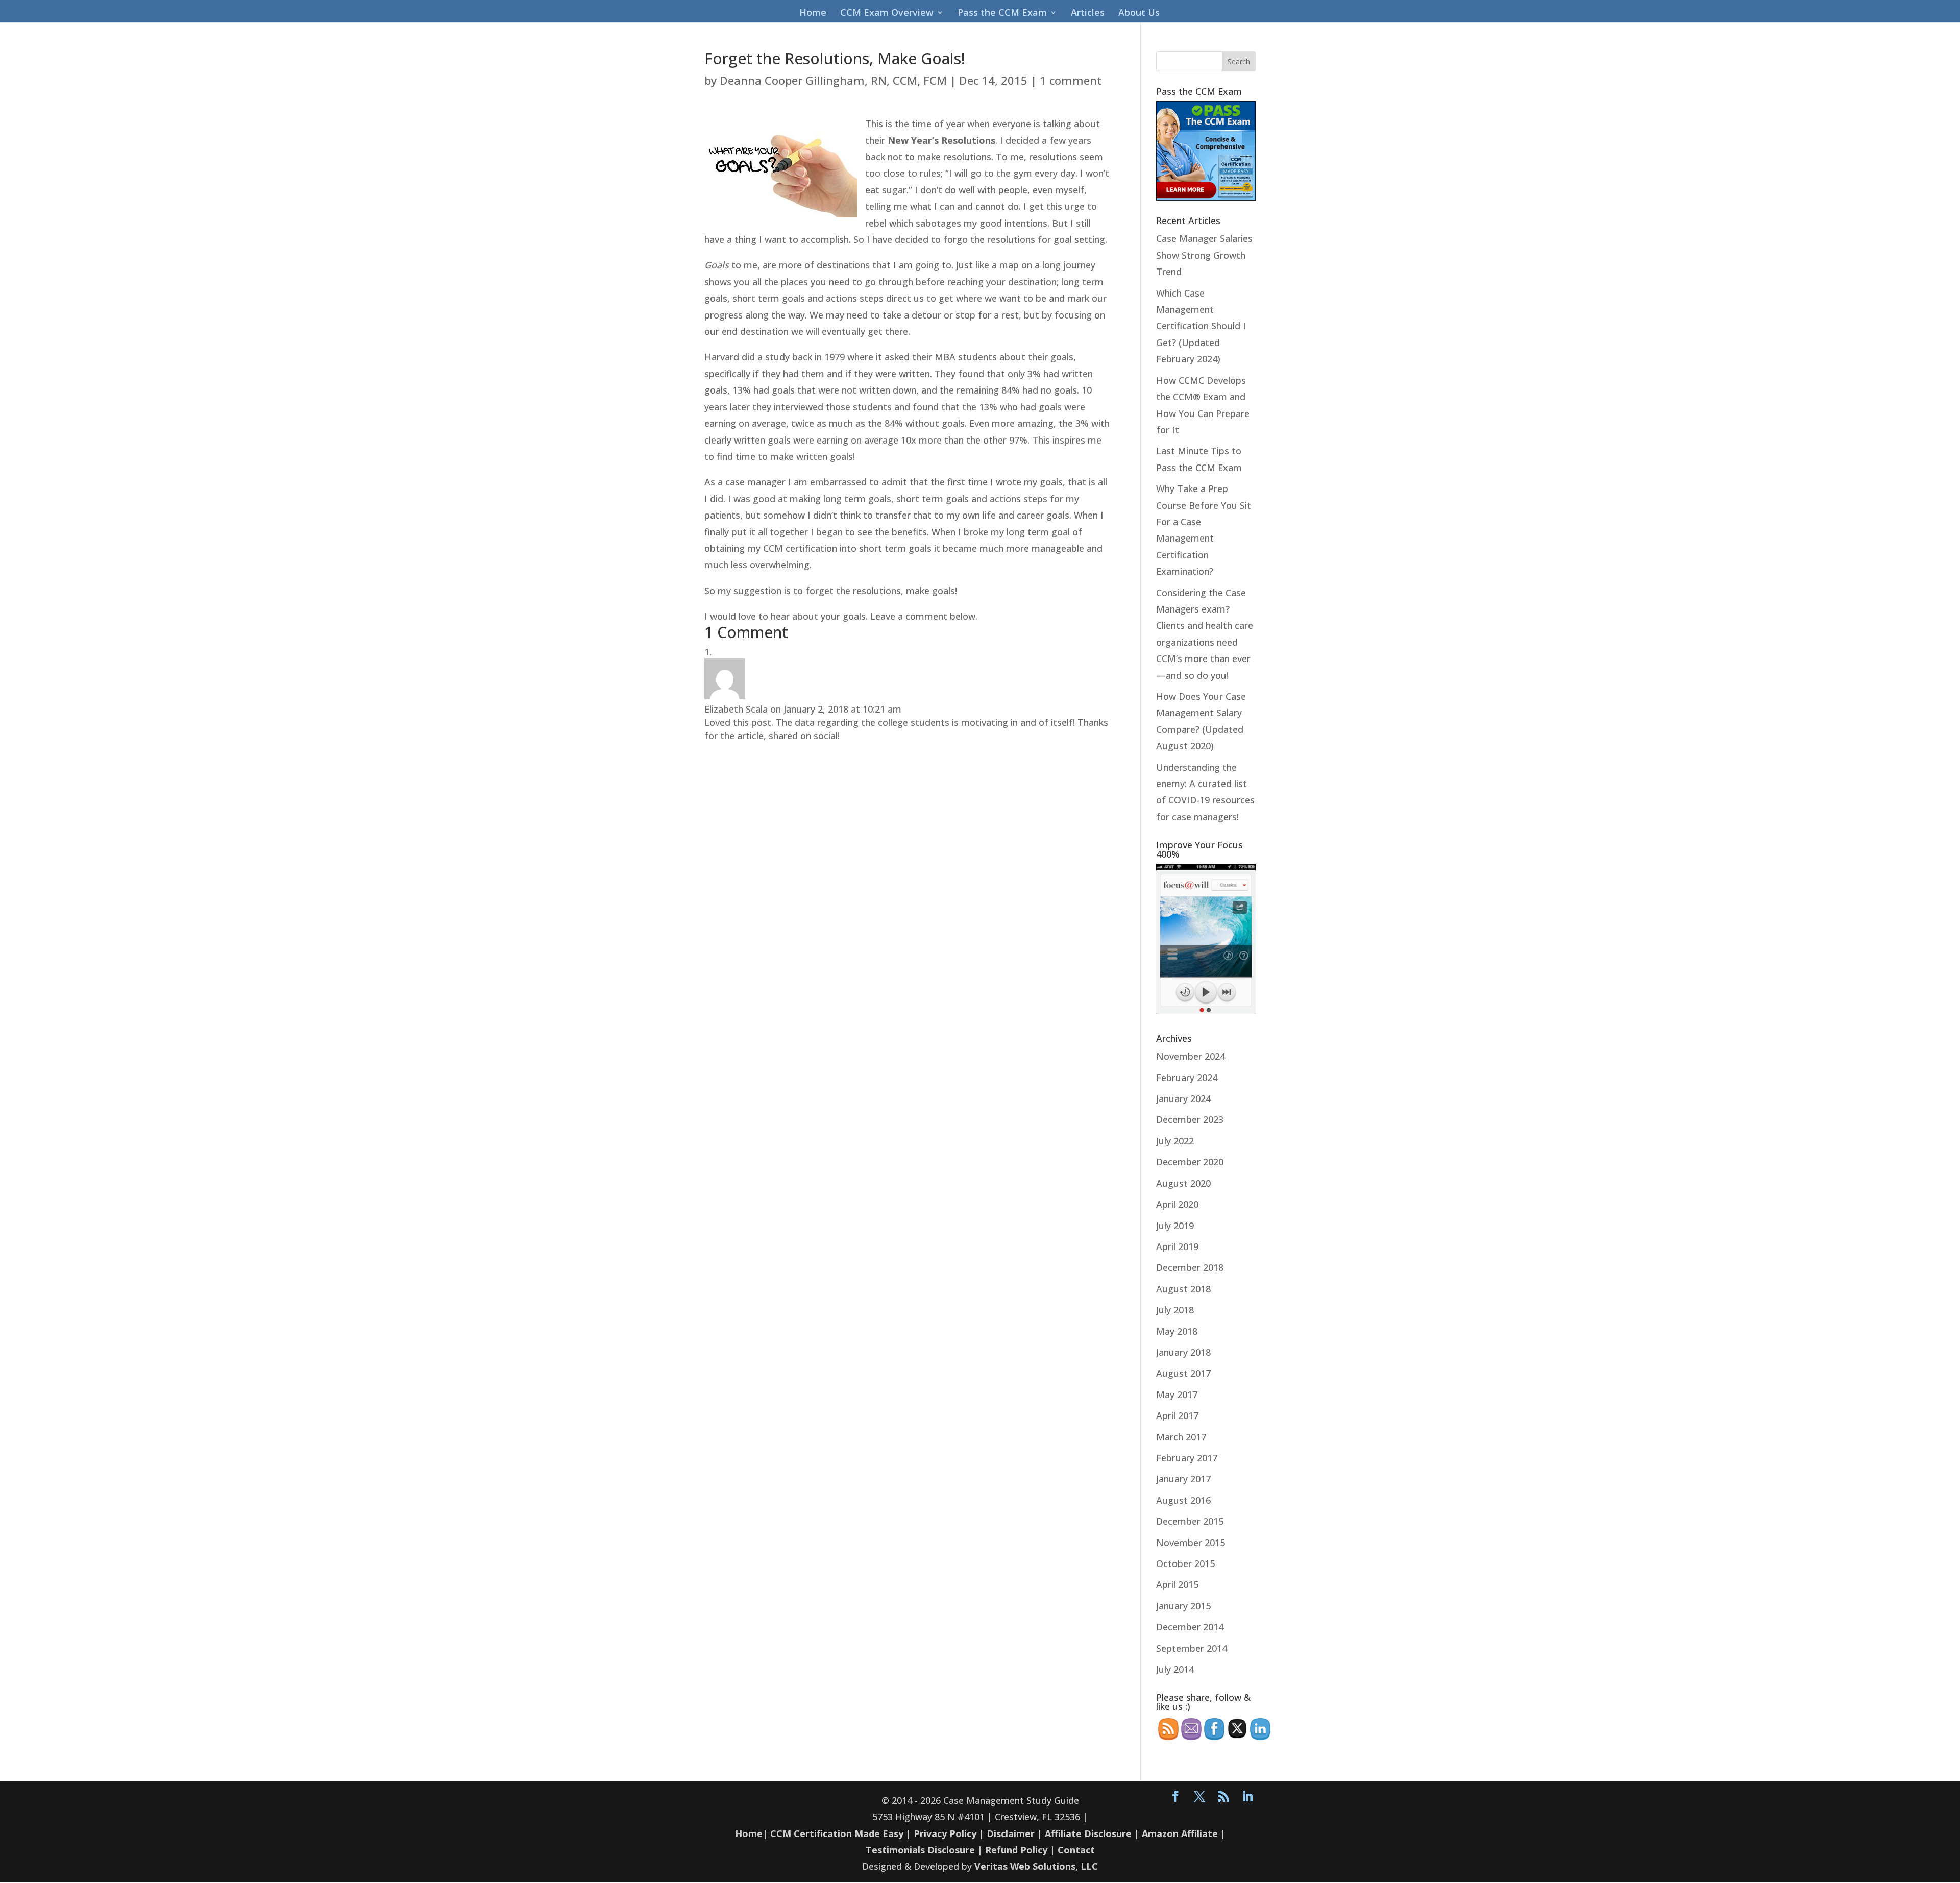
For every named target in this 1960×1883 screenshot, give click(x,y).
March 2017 (1181, 1437)
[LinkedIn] (1247, 1797)
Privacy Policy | (949, 1833)
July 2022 (1175, 1141)
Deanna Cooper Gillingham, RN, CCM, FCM (833, 80)
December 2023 (1190, 1119)
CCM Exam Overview (887, 14)
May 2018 (1177, 1331)
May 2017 (1177, 1395)
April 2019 (1177, 1246)
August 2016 (1183, 1500)
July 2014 (1175, 1669)
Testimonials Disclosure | (924, 1850)
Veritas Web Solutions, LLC (1036, 1866)
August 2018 (1183, 1289)
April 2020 (1177, 1204)
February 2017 (1187, 1458)
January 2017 (1183, 1479)
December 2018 (1190, 1267)
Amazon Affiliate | (1184, 1833)
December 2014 (1190, 1627)
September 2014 (1192, 1648)
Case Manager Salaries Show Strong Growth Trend (1204, 255)
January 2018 (1183, 1352)
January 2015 (1183, 1606)
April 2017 (1177, 1415)
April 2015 (1177, 1584)
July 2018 (1175, 1310)
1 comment (1071, 80)
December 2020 (1190, 1162)
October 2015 (1185, 1563)
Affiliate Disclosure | (1092, 1833)
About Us (1139, 14)
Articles (1088, 14)
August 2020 (1183, 1183)
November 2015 (1191, 1543)
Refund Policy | (1021, 1850)
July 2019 (1175, 1226)
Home (813, 14)
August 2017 (1183, 1373)
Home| (751, 1833)
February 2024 (1187, 1078)
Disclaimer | (1014, 1833)
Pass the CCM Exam (1002, 14)
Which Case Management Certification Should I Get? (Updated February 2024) (1201, 326)
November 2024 (1191, 1056)
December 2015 (1190, 1521)
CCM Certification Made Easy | (841, 1833)
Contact (1076, 1850)
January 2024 (1183, 1098)
